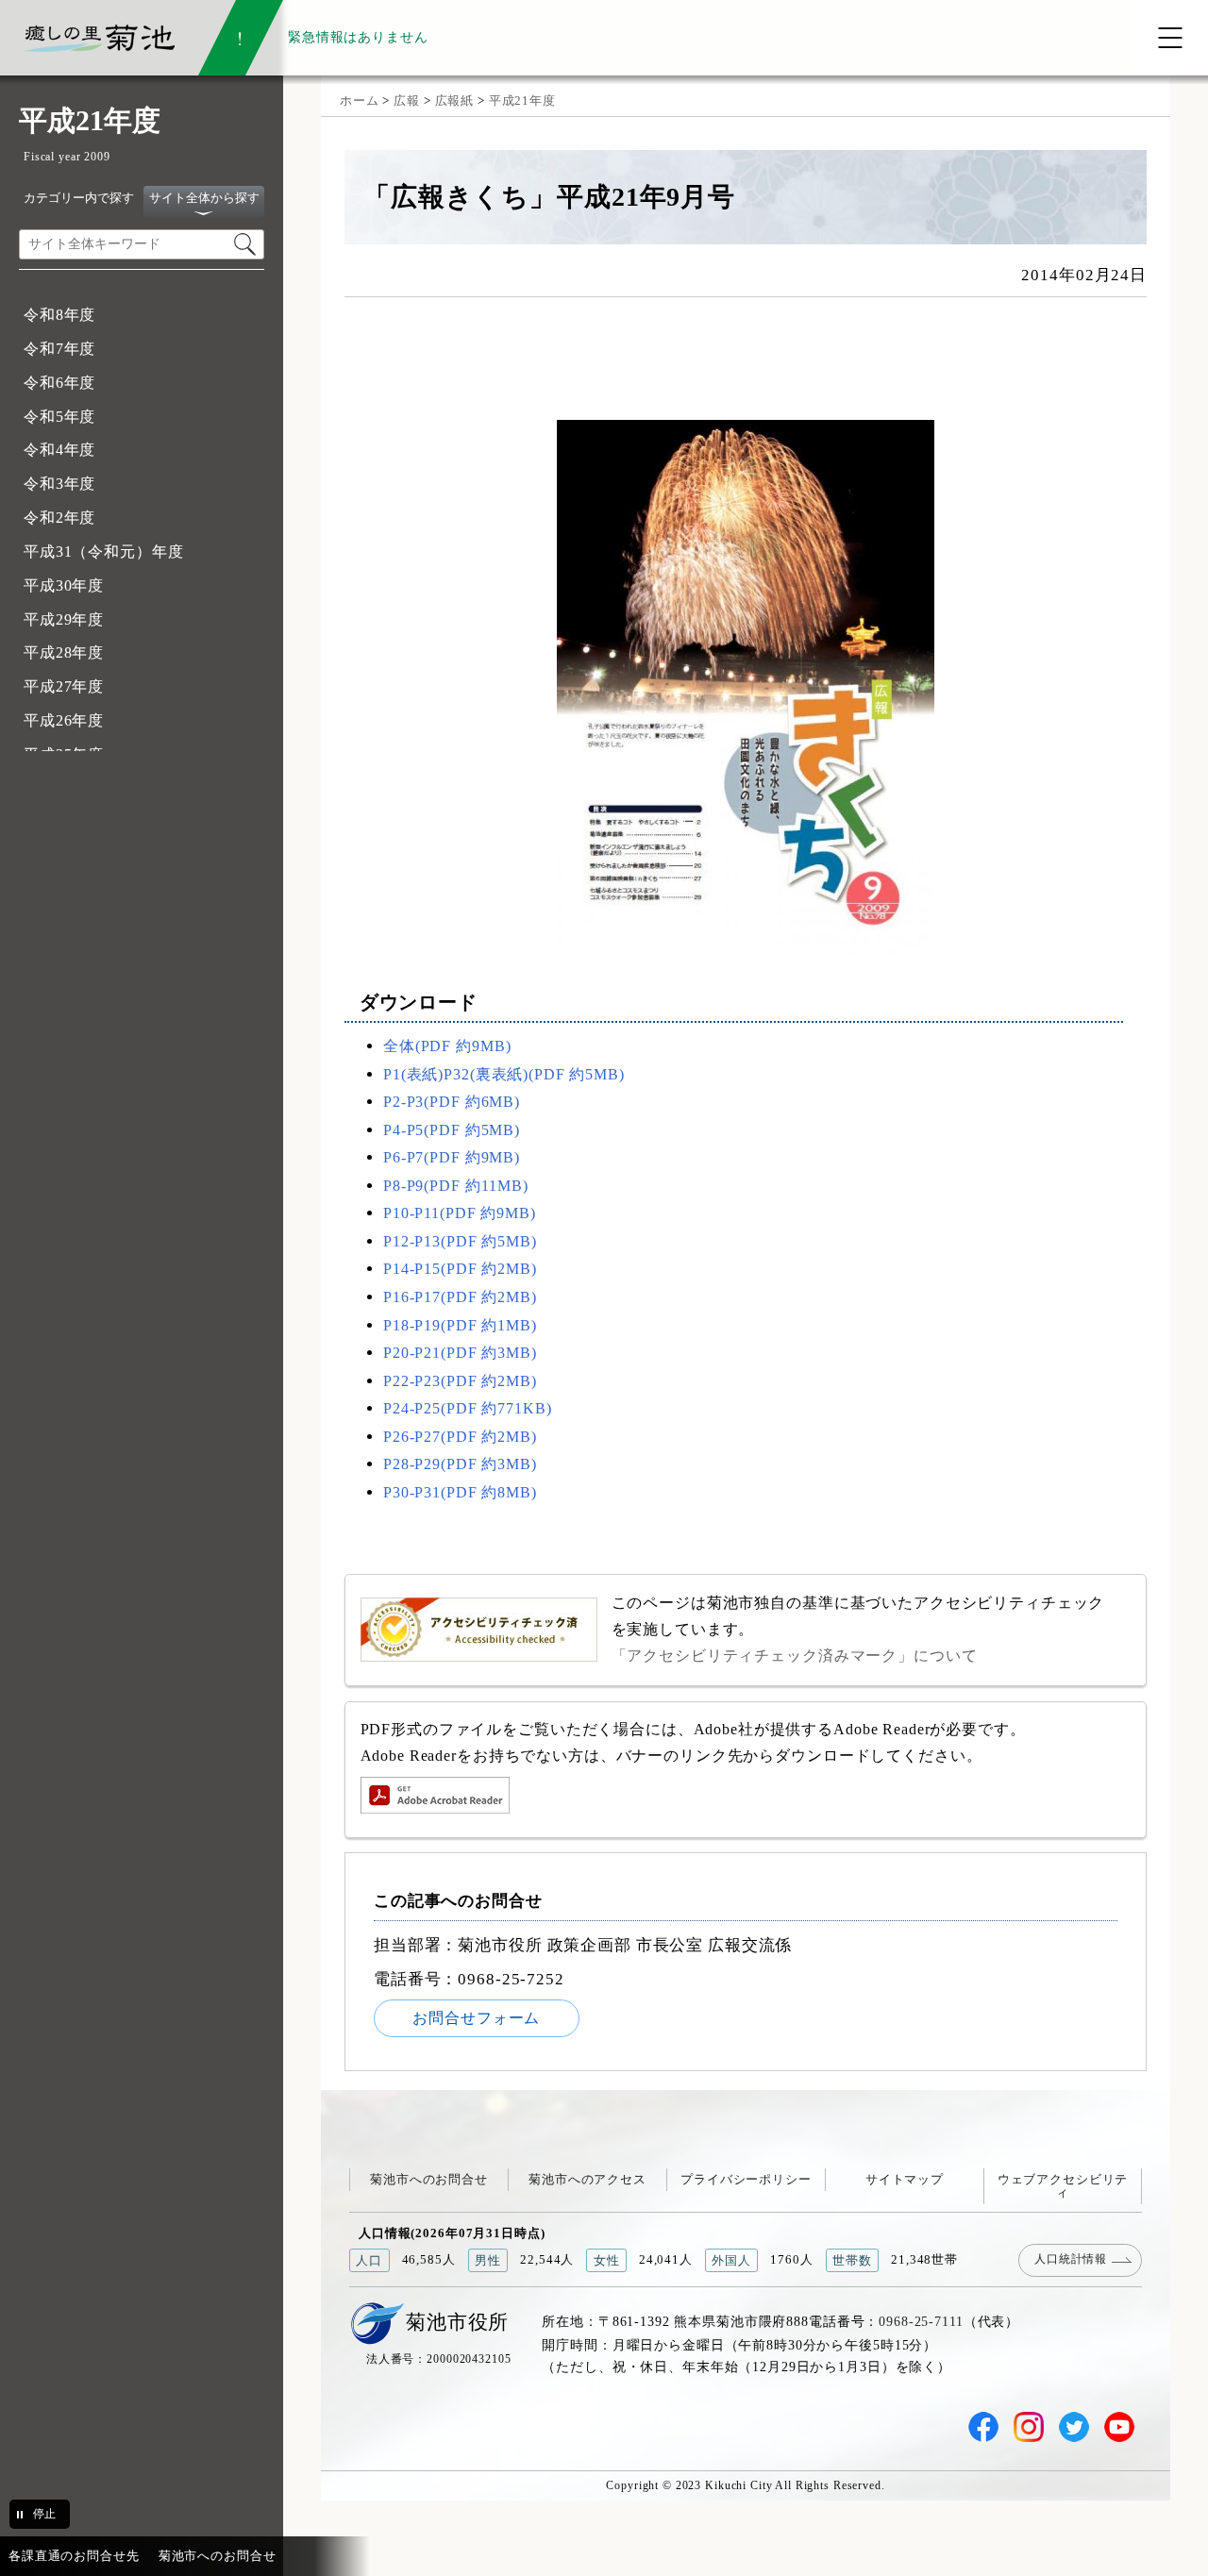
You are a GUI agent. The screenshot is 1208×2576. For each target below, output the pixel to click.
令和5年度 (59, 417)
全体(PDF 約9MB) (447, 1046)
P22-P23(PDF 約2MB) (460, 1381)
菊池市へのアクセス (587, 2179)
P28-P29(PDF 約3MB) (460, 1464)
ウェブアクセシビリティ (1063, 2186)
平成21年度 (522, 100)
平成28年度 (64, 652)
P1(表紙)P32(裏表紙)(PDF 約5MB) (504, 1074)
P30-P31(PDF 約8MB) (460, 1492)
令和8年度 (59, 315)
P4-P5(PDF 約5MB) (452, 1130)
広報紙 (455, 100)
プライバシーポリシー (746, 2179)
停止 (44, 2514)
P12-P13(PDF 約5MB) (460, 1241)
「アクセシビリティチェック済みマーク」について (795, 1656)
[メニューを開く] (1170, 38)
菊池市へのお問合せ (429, 2179)
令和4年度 (59, 450)
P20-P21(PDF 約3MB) (460, 1353)
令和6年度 (59, 383)
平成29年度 (64, 619)
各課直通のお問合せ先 (74, 2556)
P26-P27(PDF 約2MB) (460, 1437)
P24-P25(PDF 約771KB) (467, 1408)
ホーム (360, 100)
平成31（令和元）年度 (104, 552)
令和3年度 (59, 484)
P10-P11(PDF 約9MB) (460, 1213)
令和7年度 (59, 349)
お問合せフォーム (476, 2018)
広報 (407, 100)
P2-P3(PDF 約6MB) (452, 1102)
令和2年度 (59, 518)
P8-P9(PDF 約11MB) (456, 1186)
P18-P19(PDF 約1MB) (460, 1325)
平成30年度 (64, 585)
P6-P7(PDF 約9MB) (452, 1157)
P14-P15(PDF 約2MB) (460, 1269)
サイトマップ (905, 2179)
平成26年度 (64, 720)
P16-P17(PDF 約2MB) (460, 1297)
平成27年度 (64, 686)
